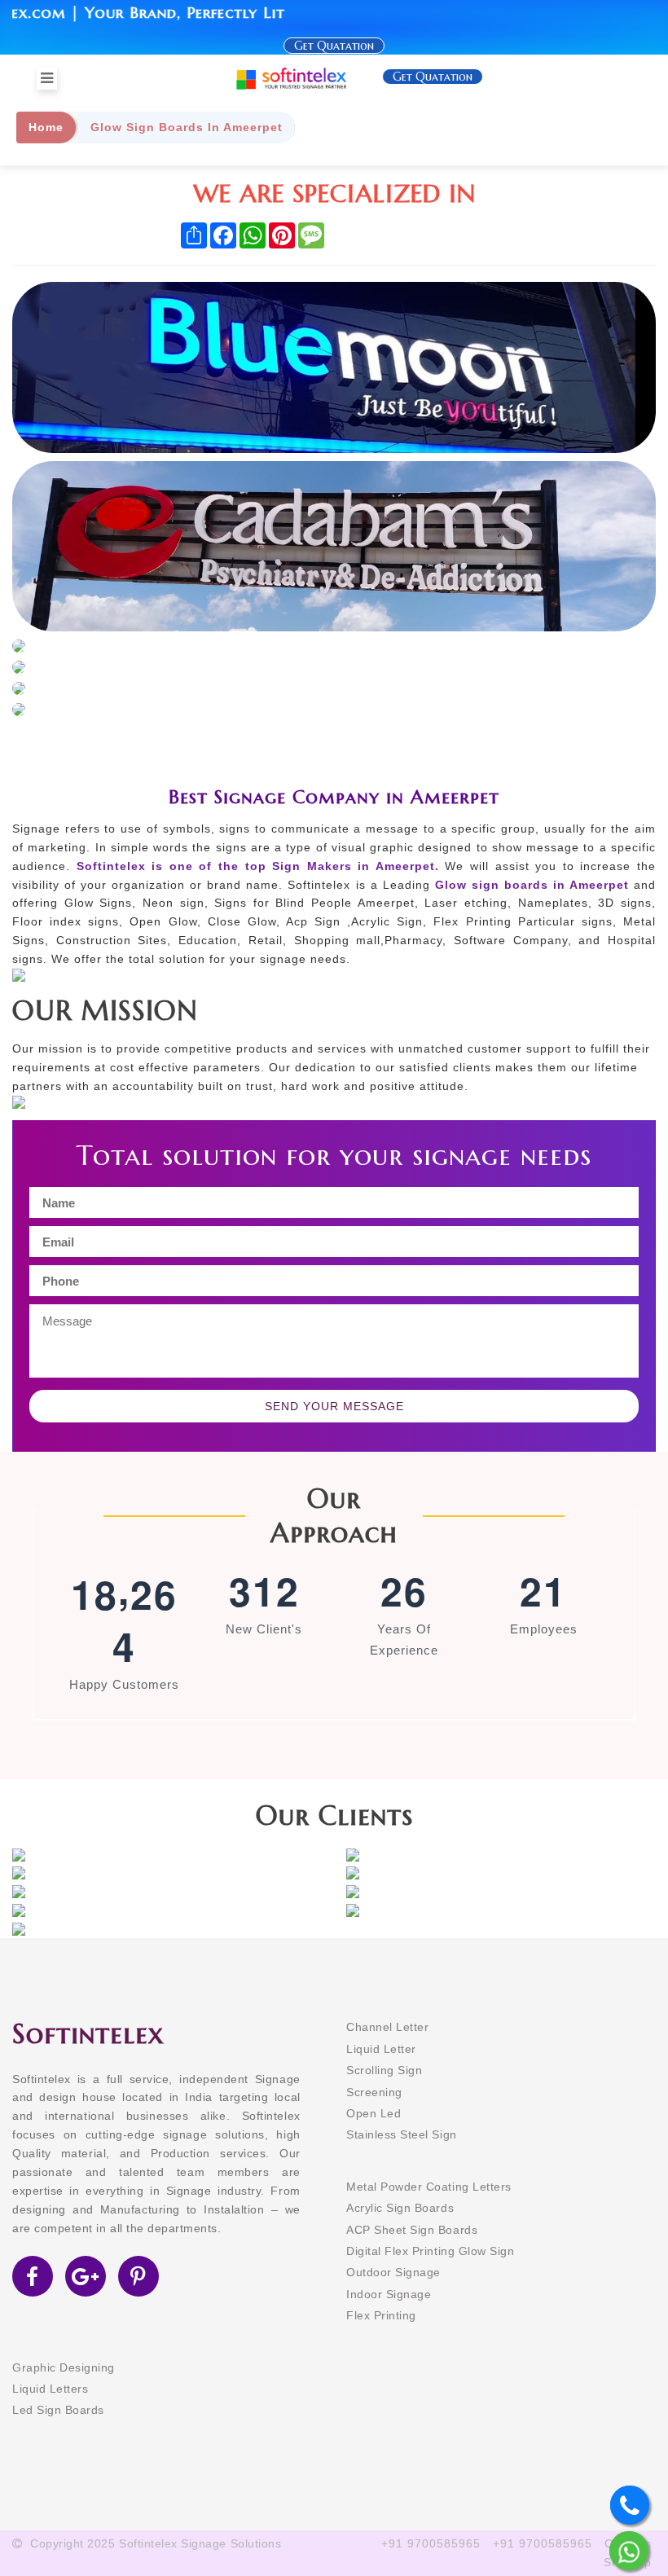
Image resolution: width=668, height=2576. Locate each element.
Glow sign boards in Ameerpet (532, 885)
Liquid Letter (381, 2049)
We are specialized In (334, 193)
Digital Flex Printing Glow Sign (430, 2251)
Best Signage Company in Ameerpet (334, 797)
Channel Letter (387, 2027)
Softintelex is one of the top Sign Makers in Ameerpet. (255, 866)
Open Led (374, 2113)
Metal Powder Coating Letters (429, 2187)
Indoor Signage (389, 2294)
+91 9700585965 (431, 2543)
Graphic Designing (64, 2367)
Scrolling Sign (384, 2070)
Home (46, 127)
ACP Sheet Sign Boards (412, 2230)
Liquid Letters (50, 2389)
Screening (374, 2092)
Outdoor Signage (393, 2272)
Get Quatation (334, 46)
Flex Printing (381, 2315)
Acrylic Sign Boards (400, 2208)
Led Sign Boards (58, 2410)
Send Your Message (334, 1406)
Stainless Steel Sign (402, 2134)
